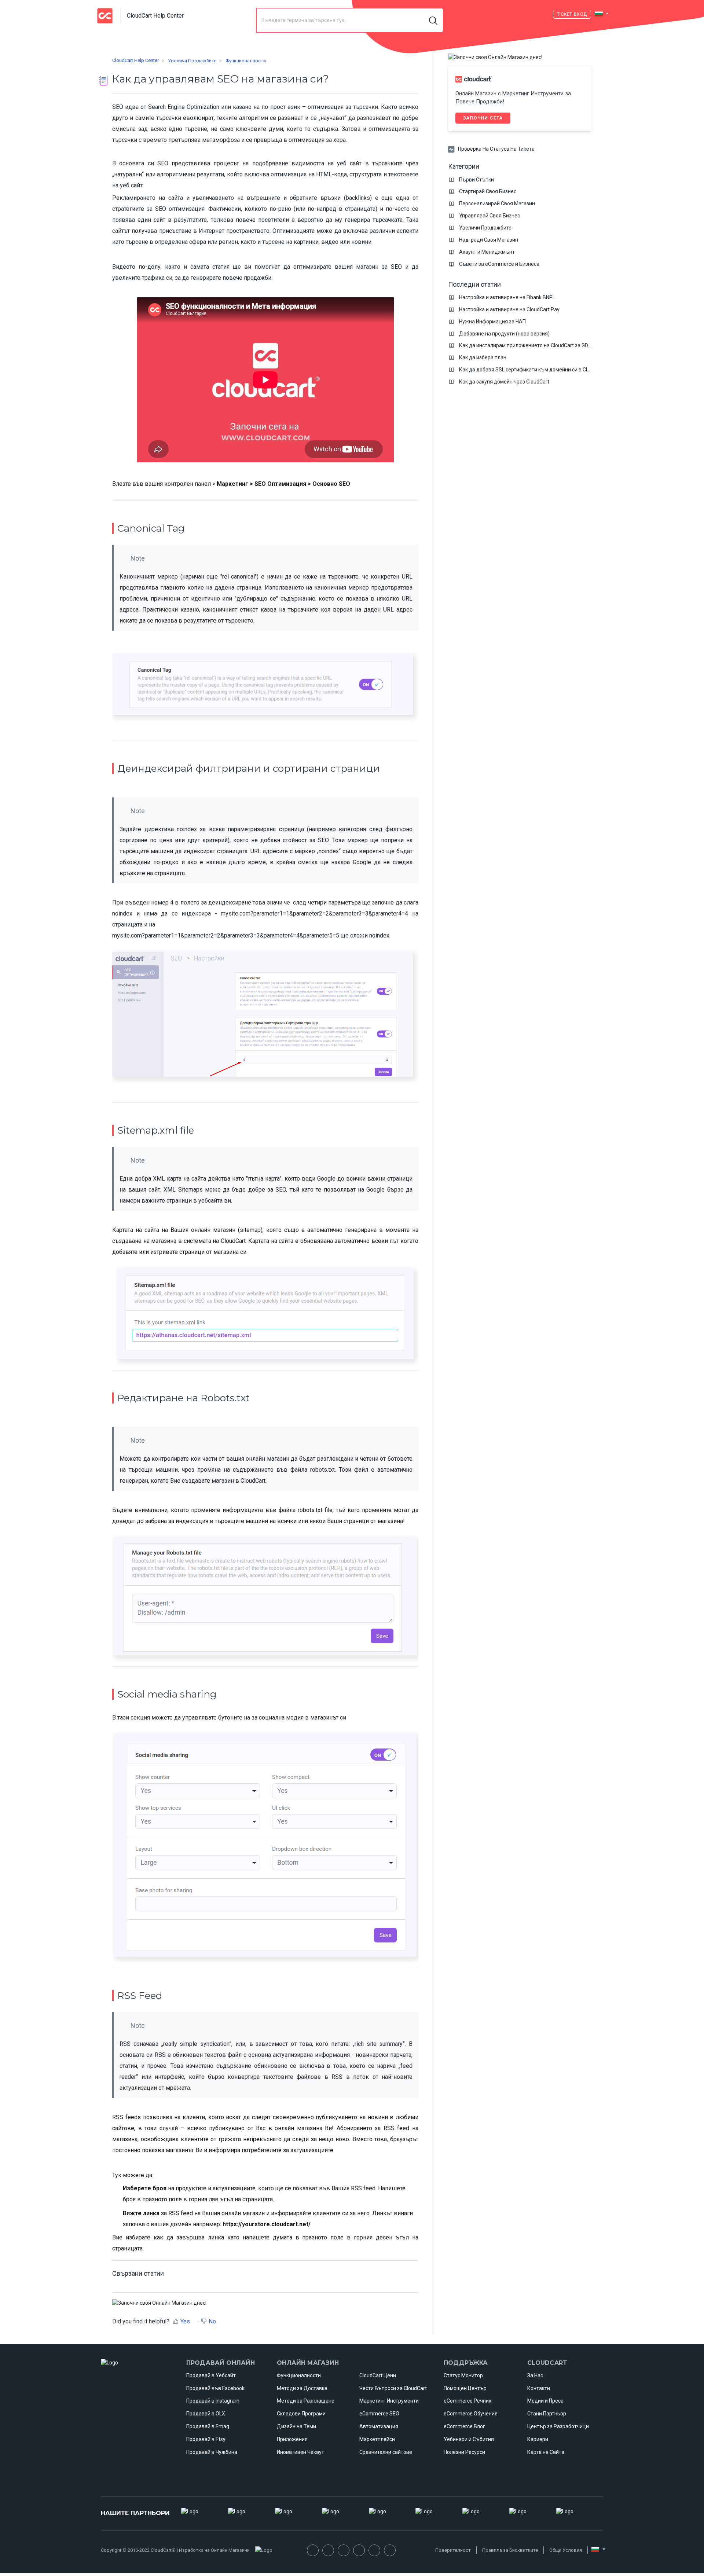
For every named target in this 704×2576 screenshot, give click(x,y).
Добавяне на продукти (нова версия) (504, 334)
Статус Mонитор (463, 2375)
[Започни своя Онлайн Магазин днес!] (159, 2303)
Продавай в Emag (208, 2426)
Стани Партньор (547, 2414)
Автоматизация (379, 2426)
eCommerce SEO (379, 2414)
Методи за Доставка (302, 2388)
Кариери (538, 2439)
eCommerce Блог (464, 2426)
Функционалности (246, 61)
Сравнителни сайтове (386, 2452)
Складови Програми (301, 2414)
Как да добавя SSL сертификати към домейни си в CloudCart (532, 370)
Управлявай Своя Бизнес (489, 216)
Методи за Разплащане (306, 2401)
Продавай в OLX (206, 2414)
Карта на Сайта (546, 2452)
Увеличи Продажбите (192, 61)
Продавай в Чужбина (212, 2452)
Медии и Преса (545, 2401)
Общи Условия (566, 2550)
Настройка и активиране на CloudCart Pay (509, 309)
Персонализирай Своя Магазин (497, 203)
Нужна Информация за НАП (492, 322)
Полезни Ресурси (464, 2452)
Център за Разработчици (558, 2426)
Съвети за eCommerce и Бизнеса (499, 264)
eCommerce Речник (467, 2401)
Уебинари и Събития (469, 2439)
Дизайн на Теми (296, 2426)
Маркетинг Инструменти (389, 2401)
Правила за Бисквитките (510, 2550)
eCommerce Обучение (471, 2414)
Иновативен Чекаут (300, 2452)
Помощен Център (465, 2388)
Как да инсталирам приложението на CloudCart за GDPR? (528, 345)
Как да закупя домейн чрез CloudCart (504, 382)
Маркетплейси (377, 2439)
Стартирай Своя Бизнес (488, 191)
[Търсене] (434, 20)
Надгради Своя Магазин (489, 240)
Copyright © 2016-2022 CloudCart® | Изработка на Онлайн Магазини (175, 2550)
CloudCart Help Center (135, 60)
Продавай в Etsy (206, 2439)
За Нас (535, 2375)
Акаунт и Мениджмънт (487, 252)
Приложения (292, 2439)
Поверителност (453, 2550)
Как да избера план (483, 357)
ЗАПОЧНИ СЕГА (483, 118)
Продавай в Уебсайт (211, 2375)
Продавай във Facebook (215, 2388)
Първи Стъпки (476, 180)
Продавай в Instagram (213, 2401)
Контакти (539, 2388)
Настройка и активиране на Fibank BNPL (507, 297)
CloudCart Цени (378, 2375)
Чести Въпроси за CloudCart (393, 2388)
